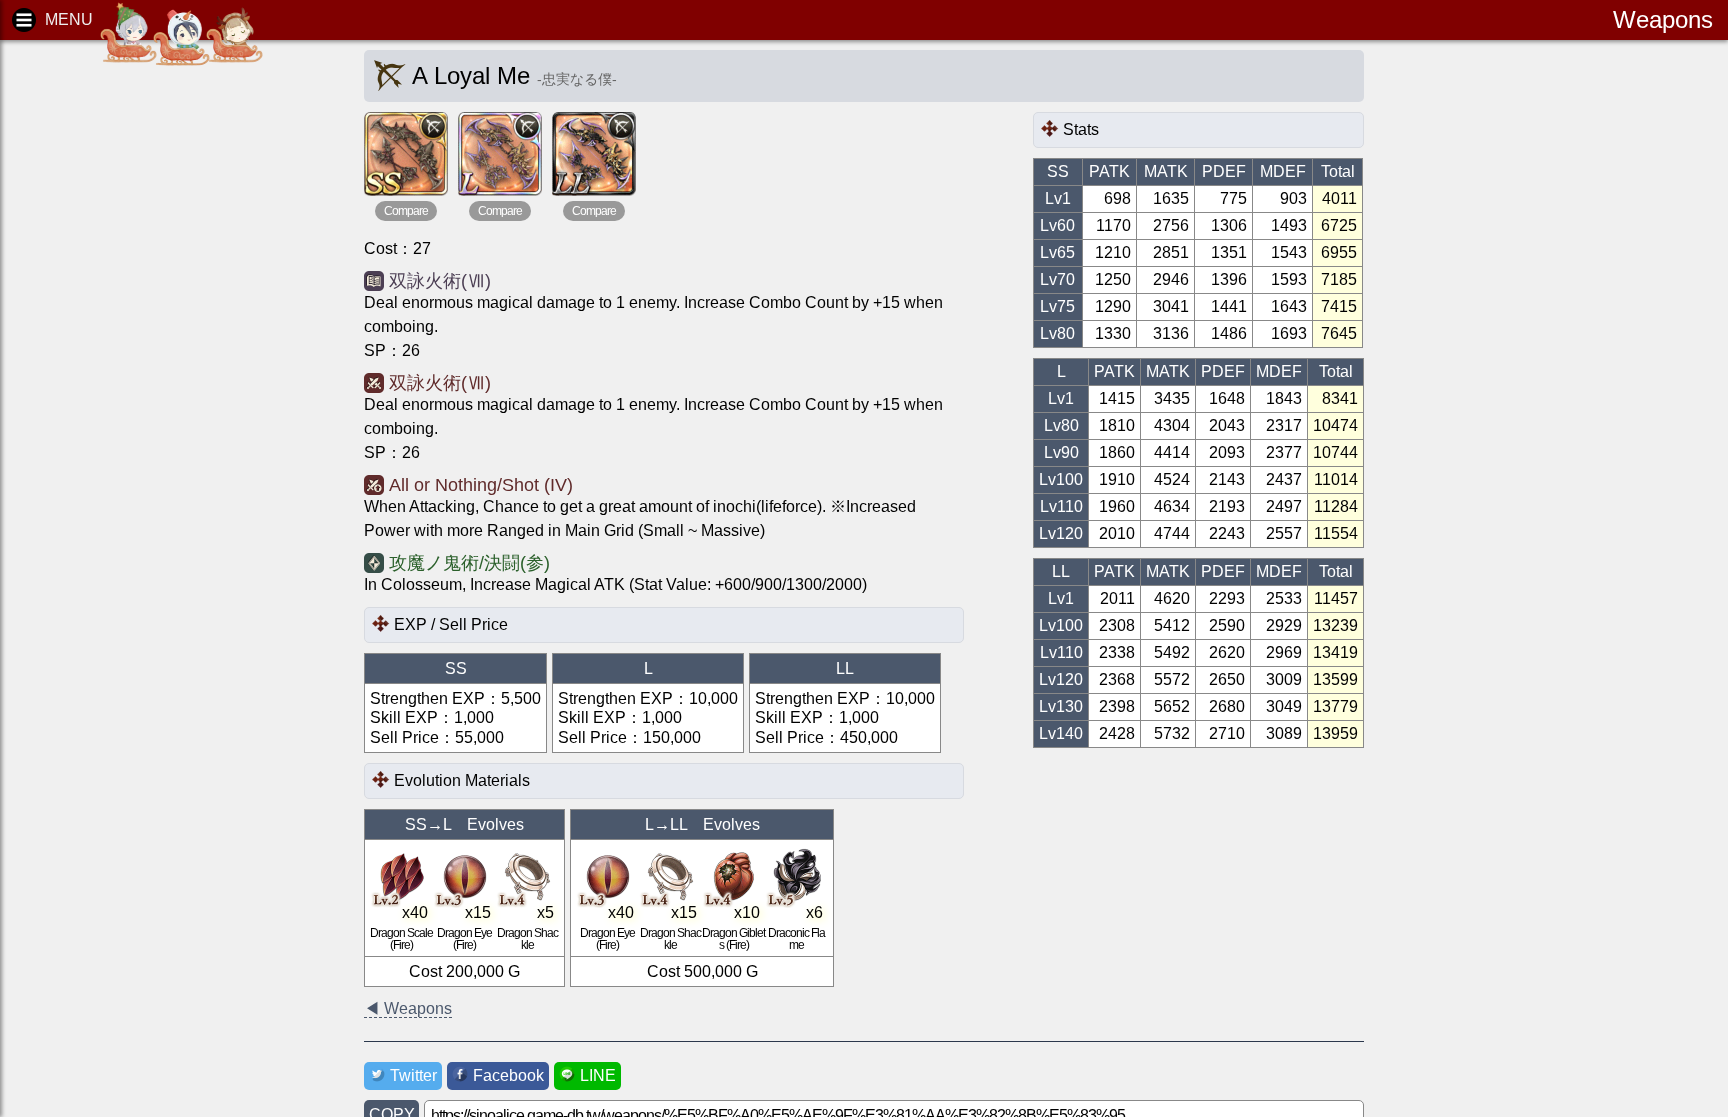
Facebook (508, 1075)
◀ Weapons (408, 1008)
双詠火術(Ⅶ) (440, 281)
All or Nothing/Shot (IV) (481, 485)
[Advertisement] (170, 360)
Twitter (413, 1075)
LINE (598, 1075)
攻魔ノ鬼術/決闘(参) (469, 563)
